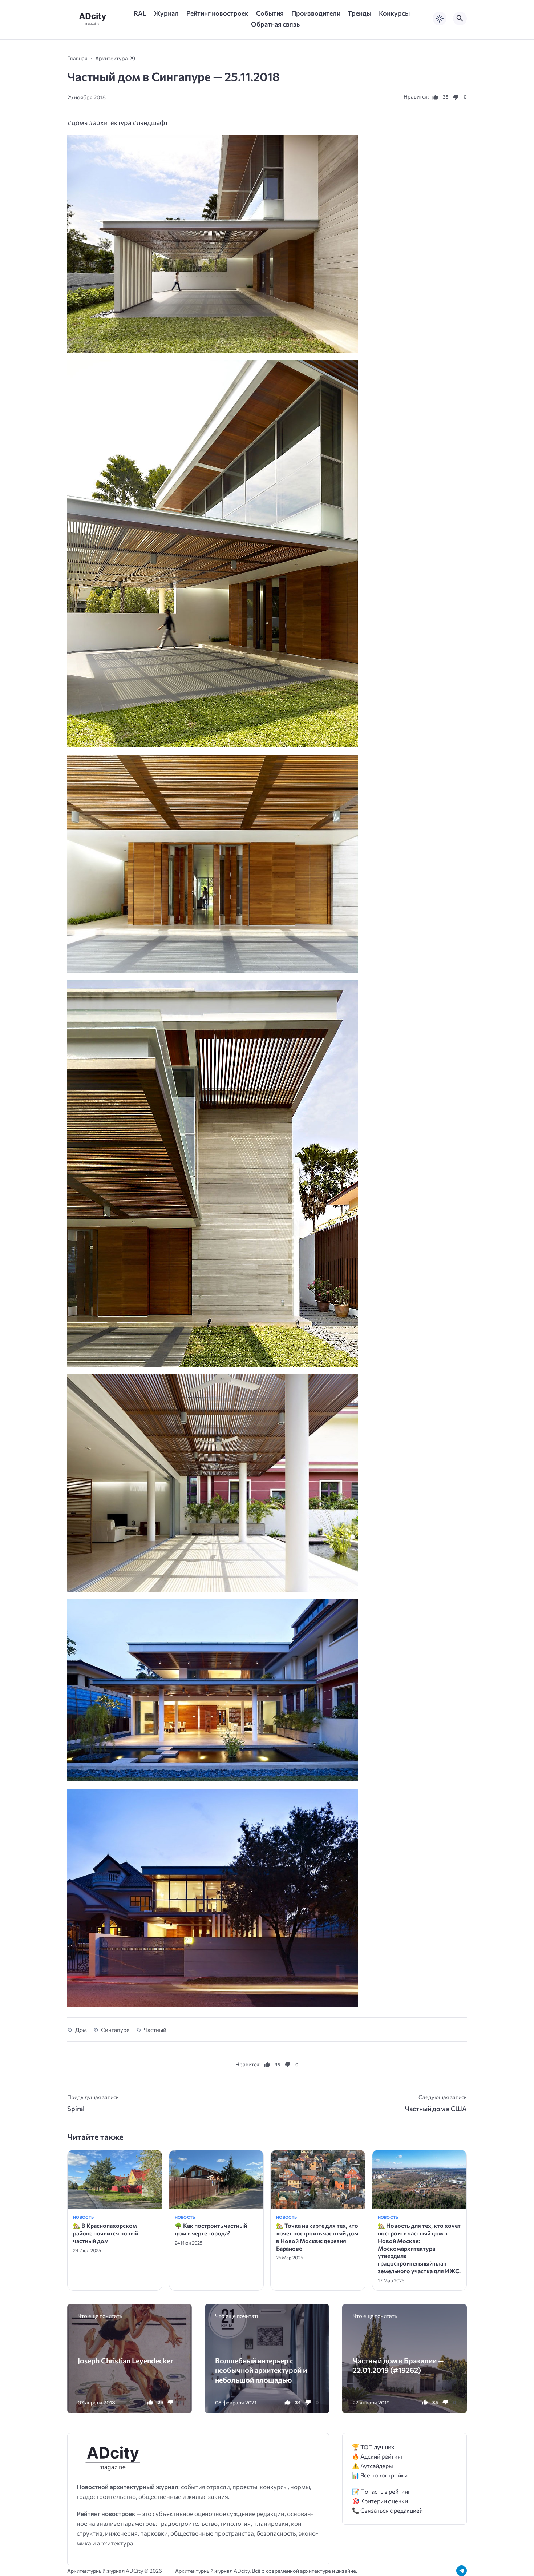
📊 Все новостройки (380, 2475)
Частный (155, 2030)
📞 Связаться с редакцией (387, 2510)
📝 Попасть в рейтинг (381, 2491)
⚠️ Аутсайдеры (373, 2466)
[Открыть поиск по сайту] (460, 19)
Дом (81, 2030)
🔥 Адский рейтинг (378, 2456)
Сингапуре (115, 2030)
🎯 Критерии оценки (380, 2501)
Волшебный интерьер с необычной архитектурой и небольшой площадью (261, 2370)
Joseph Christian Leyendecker (126, 2360)
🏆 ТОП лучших (373, 2447)
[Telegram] (462, 2571)
